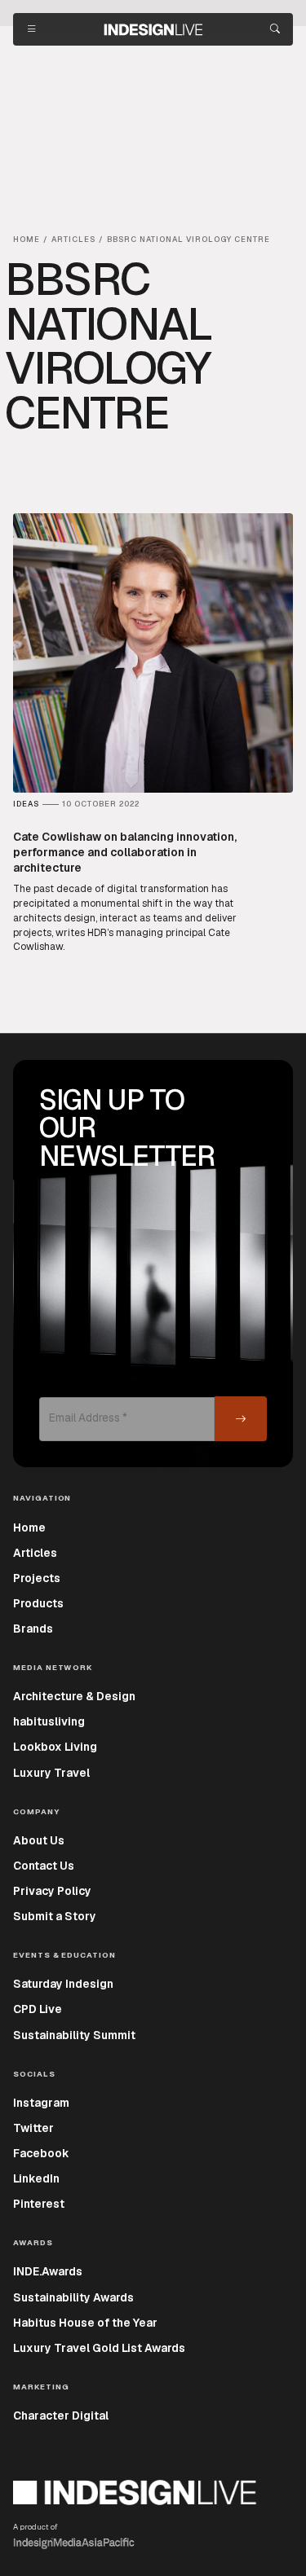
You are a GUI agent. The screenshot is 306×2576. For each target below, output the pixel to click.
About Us (39, 1840)
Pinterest (39, 2204)
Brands (33, 1629)
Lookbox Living (55, 1747)
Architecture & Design (74, 1696)
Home (29, 1528)
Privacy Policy (52, 1891)
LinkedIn (36, 2178)
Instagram (41, 2103)
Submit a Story (55, 1916)
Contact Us (44, 1866)
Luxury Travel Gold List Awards (99, 2348)
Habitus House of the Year (85, 2323)
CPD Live (38, 2009)
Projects (37, 1578)
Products (38, 1603)
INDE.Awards (48, 2271)
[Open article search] (275, 29)
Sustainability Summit (74, 2035)
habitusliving (49, 1721)
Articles (35, 1553)
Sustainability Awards (73, 2297)
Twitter (33, 2128)
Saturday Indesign (63, 1984)
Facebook (41, 2153)
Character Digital (61, 2416)
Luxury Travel (51, 1773)
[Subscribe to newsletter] (241, 1419)
